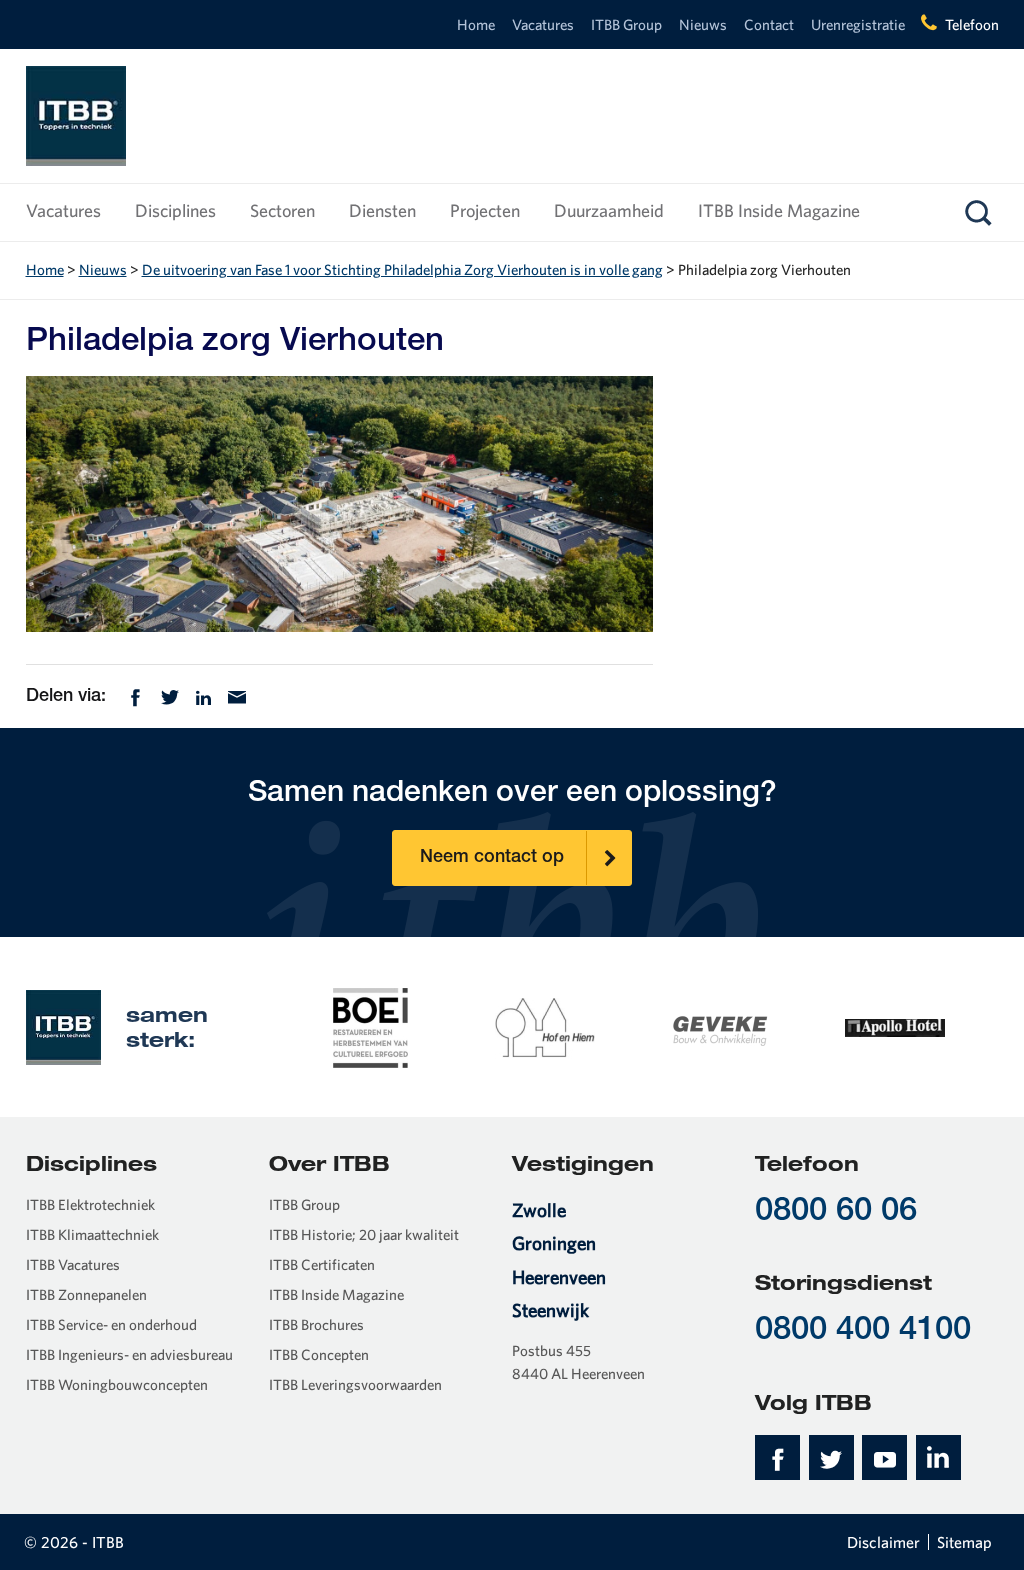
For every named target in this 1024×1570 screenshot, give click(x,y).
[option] (370, 1026)
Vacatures (543, 24)
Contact (769, 24)
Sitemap (964, 1542)
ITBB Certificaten (322, 1264)
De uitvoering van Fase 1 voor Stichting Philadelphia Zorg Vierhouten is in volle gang (402, 269)
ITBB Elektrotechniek (90, 1204)
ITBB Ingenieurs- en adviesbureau (129, 1354)
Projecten (485, 210)
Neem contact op (492, 858)
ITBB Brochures (316, 1324)
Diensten (382, 210)
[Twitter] (170, 694)
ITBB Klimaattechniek (92, 1234)
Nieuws (703, 24)
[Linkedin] (203, 694)
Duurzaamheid (609, 210)
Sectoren (282, 210)
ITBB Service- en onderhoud (111, 1324)
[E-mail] (237, 694)
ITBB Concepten (319, 1354)
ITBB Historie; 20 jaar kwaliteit (364, 1234)
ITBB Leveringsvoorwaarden (355, 1384)
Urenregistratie (858, 24)
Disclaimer (883, 1542)
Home (476, 24)
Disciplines (175, 210)
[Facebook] (135, 694)
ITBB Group (626, 24)
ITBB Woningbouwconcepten (117, 1384)
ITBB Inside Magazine (779, 210)
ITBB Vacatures (73, 1264)
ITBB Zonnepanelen (86, 1294)
